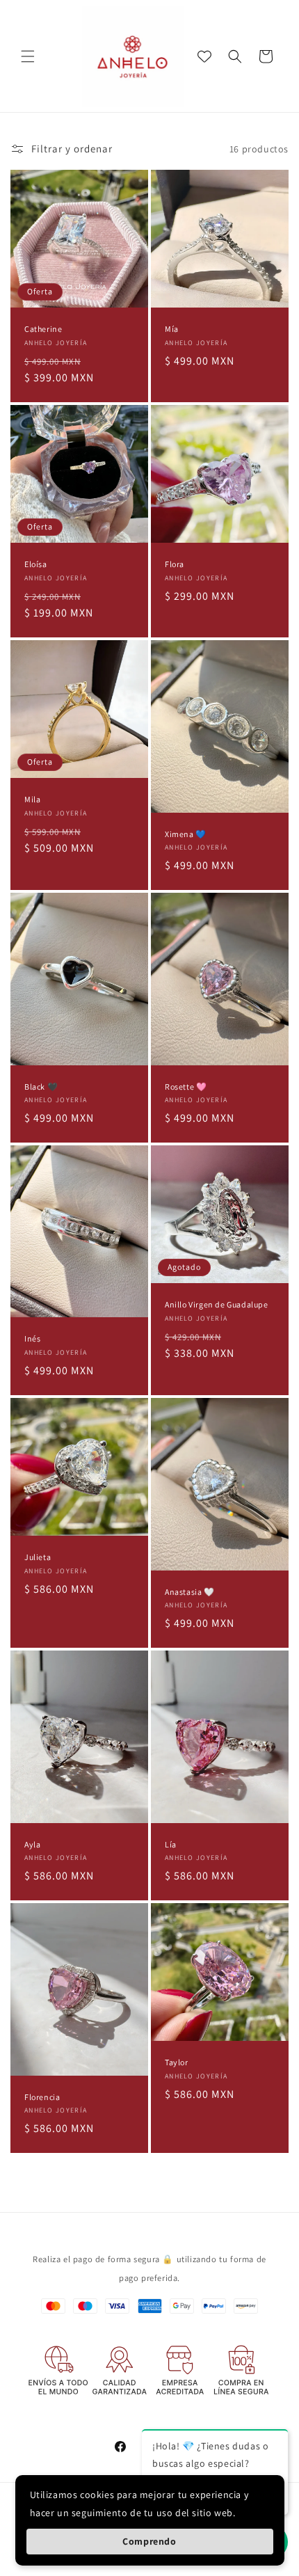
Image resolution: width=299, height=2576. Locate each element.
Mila (32, 799)
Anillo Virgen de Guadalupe (217, 1304)
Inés (32, 1338)
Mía (172, 329)
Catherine (43, 329)
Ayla (32, 1844)
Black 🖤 (41, 1086)
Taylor (177, 2062)
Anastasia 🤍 (190, 1591)
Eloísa (36, 564)
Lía (171, 1844)
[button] (28, 56)
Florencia (42, 2097)
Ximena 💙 (186, 833)
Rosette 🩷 (186, 1086)
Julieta (38, 1557)
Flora (175, 564)
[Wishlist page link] (204, 56)
